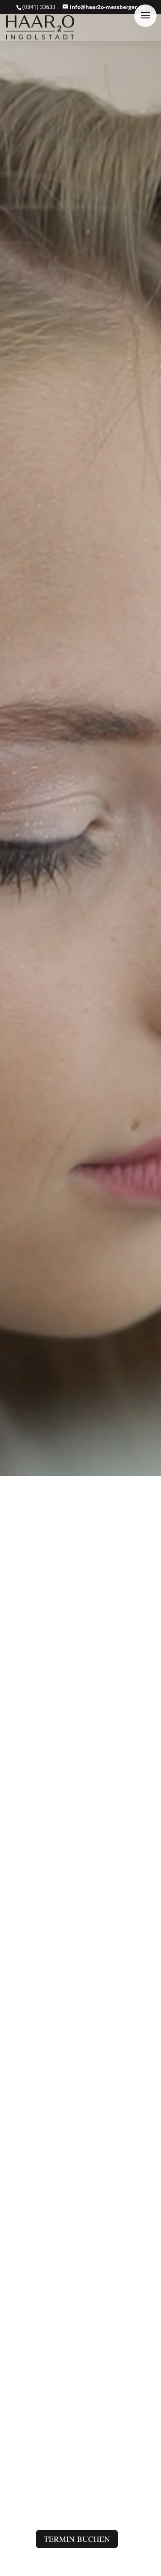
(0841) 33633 (39, 7)
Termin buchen (77, 2539)
